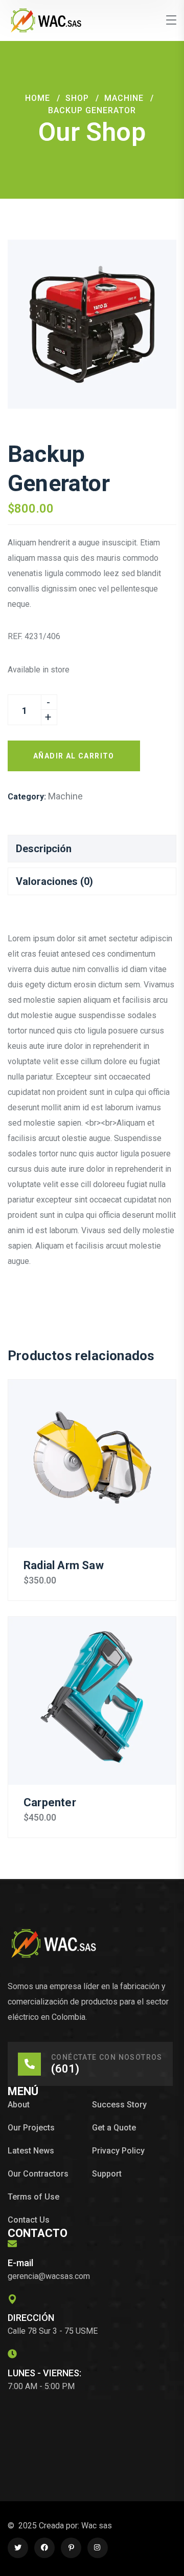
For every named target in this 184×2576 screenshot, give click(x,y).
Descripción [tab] (44, 849)
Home (38, 98)
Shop (77, 98)
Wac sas (97, 2526)
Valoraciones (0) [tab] (54, 881)
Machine (124, 98)
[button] (151, 265)
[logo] (46, 20)
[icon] (18, 2548)
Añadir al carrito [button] (92, 1464)
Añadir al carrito (74, 756)
